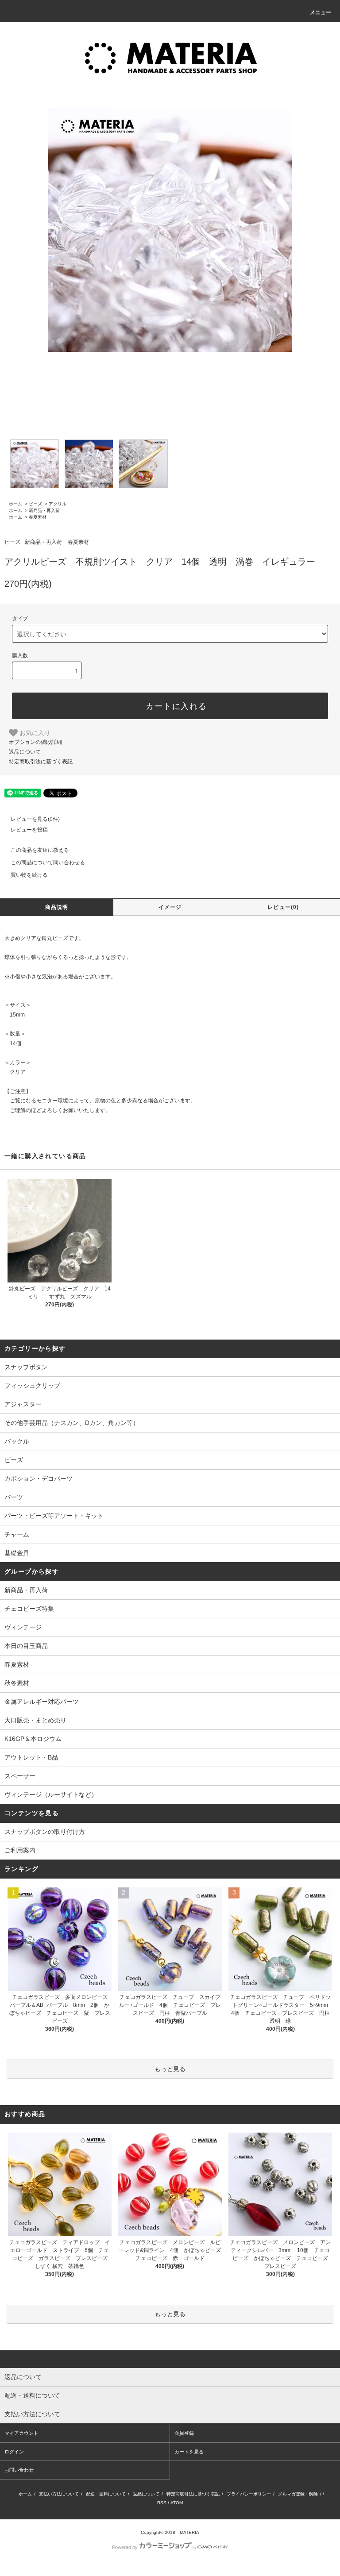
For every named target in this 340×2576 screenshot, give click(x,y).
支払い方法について (59, 2494)
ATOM (177, 2503)
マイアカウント (21, 2433)
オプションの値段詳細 (35, 742)
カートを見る (189, 2452)
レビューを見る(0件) (35, 819)
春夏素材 (38, 517)
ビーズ (35, 504)
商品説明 (57, 907)
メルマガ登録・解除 (298, 2494)
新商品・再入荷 (44, 510)
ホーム (15, 504)
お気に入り (34, 732)
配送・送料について (106, 2494)
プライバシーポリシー (249, 2494)
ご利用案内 (20, 1850)
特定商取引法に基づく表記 (41, 762)
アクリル (58, 504)
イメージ (170, 907)
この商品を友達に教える (40, 850)
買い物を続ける (29, 875)
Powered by (125, 2547)
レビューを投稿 (29, 830)
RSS (162, 2503)
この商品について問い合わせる (48, 863)
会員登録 (184, 2433)
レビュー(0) (283, 907)
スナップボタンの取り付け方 (45, 1832)
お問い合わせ (19, 2470)
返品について (25, 752)
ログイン (14, 2452)
